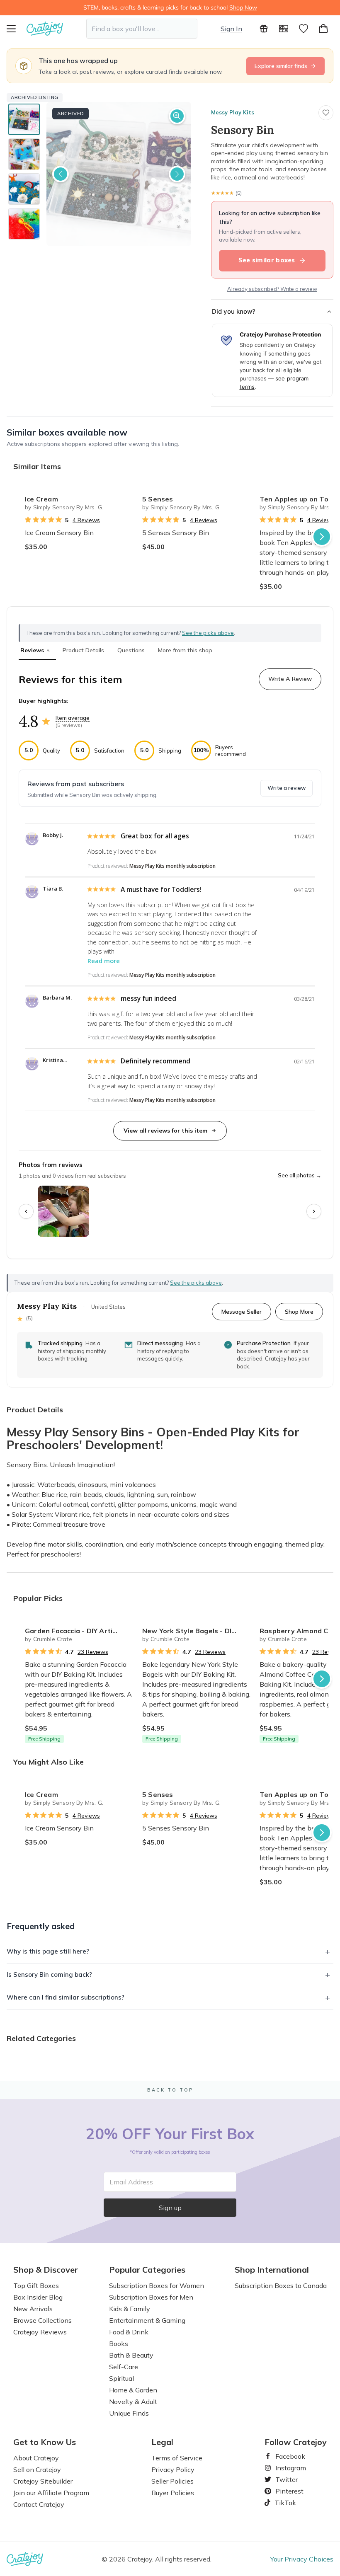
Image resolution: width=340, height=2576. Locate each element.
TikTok (282, 2503)
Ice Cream (41, 499)
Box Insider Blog (38, 2297)
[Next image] (177, 174)
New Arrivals (33, 2309)
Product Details (83, 650)
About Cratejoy (36, 2458)
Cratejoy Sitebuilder (43, 2481)
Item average (73, 718)
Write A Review (290, 679)
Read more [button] (104, 961)
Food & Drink (129, 2332)
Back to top (170, 2090)
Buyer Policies (173, 2493)
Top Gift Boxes (36, 2285)
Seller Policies (172, 2481)
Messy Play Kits (233, 112)
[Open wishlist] (304, 29)
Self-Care (124, 2367)
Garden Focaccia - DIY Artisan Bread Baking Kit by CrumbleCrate (80, 1631)
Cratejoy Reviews (40, 2332)
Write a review (287, 788)
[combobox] (142, 29)
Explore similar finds (281, 66)
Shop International (272, 2270)
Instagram (287, 2468)
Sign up (170, 2208)
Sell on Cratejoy (37, 2469)
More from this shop (185, 650)
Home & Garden (133, 2390)
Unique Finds (129, 2413)
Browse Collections (42, 2320)
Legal (162, 2442)
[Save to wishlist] (326, 113)
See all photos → (300, 1175)
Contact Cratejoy (39, 2504)
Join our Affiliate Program (51, 2493)
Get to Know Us (45, 2442)
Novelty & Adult (133, 2402)
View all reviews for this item (165, 1131)
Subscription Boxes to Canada (281, 2285)
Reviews (35, 650)
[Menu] (17, 29)
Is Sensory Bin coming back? (49, 1974)
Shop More (299, 1311)
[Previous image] (61, 174)
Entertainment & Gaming (147, 2320)
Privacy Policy (173, 2469)
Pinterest (286, 2491)
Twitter (283, 2479)
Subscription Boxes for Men (151, 2297)
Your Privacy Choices (302, 2559)
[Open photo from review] (63, 1211)
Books (119, 2344)
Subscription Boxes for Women (157, 2285)
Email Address (131, 2182)
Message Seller (242, 1311)
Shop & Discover (46, 2270)
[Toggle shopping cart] (323, 29)
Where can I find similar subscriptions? (66, 1997)
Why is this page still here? (48, 1951)
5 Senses (158, 499)
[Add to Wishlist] (126, 496)
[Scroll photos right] (314, 1211)
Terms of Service (177, 2458)
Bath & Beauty (131, 2355)
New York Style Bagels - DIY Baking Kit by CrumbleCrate (198, 1631)
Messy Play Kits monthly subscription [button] (172, 866)
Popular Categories (147, 2270)
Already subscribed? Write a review (272, 289)
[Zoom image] (177, 116)
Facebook (287, 2456)
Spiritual (121, 2378)
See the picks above (196, 1283)
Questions (131, 650)
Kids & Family (130, 2309)
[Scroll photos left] (26, 1211)
